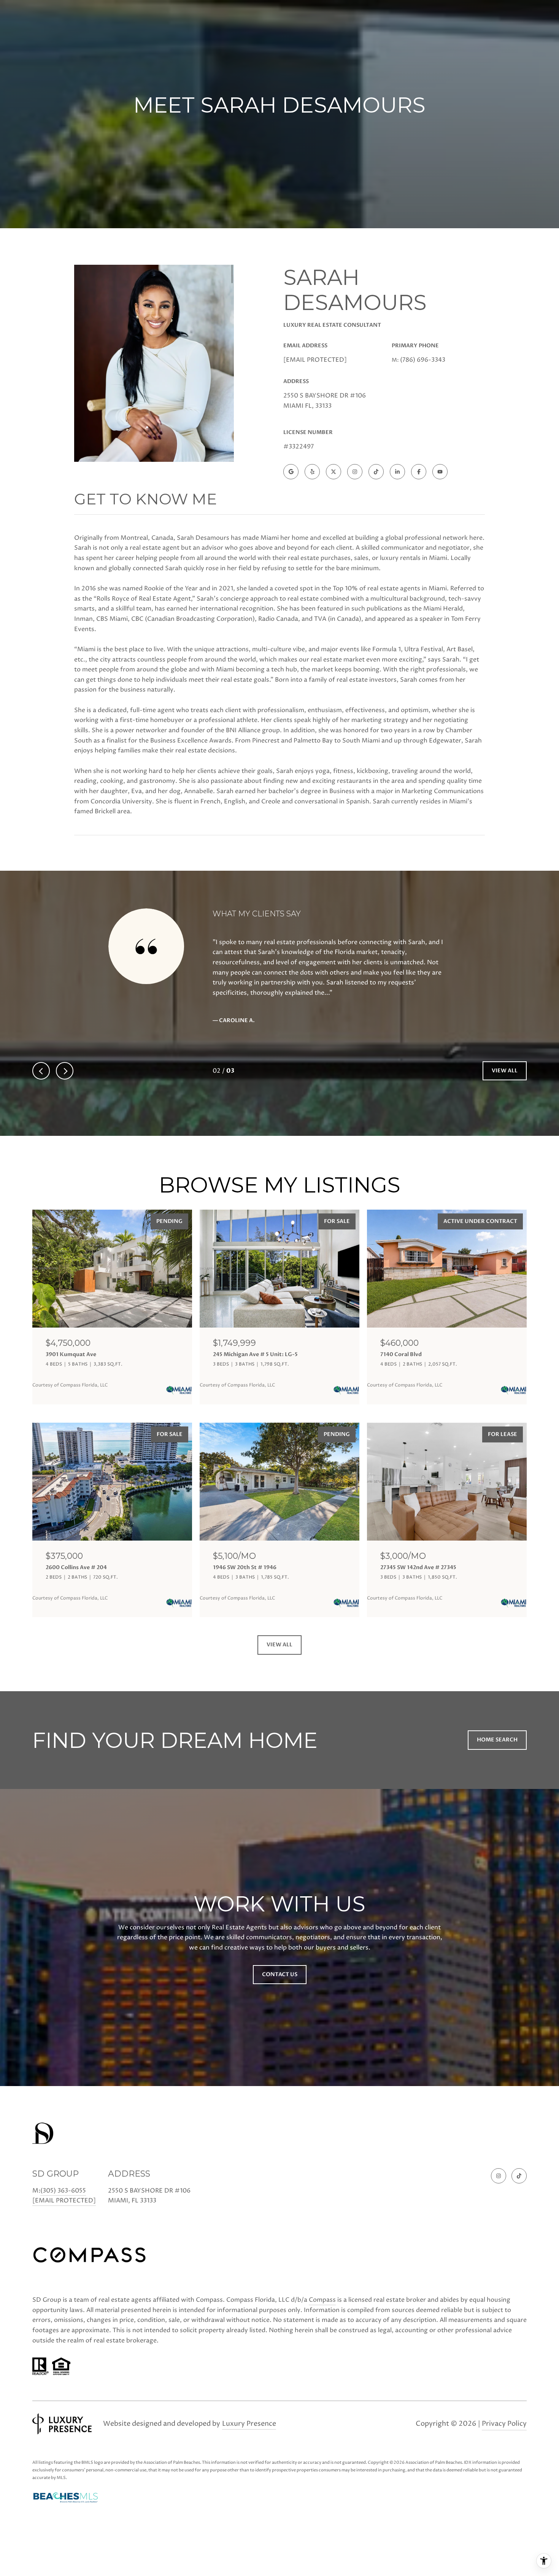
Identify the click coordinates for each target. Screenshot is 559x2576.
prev (41, 1071)
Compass (322, 2300)
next (65, 1071)
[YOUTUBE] (440, 472)
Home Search (497, 1740)
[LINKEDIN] (397, 472)
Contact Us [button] (280, 1974)
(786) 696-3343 (423, 360)
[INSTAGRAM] (355, 472)
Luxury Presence (249, 2424)
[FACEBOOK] (419, 472)
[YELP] (312, 472)
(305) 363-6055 (63, 2191)
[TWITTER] (333, 472)
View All (505, 1071)
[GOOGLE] (291, 472)
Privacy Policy (504, 2424)
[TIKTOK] (376, 472)
